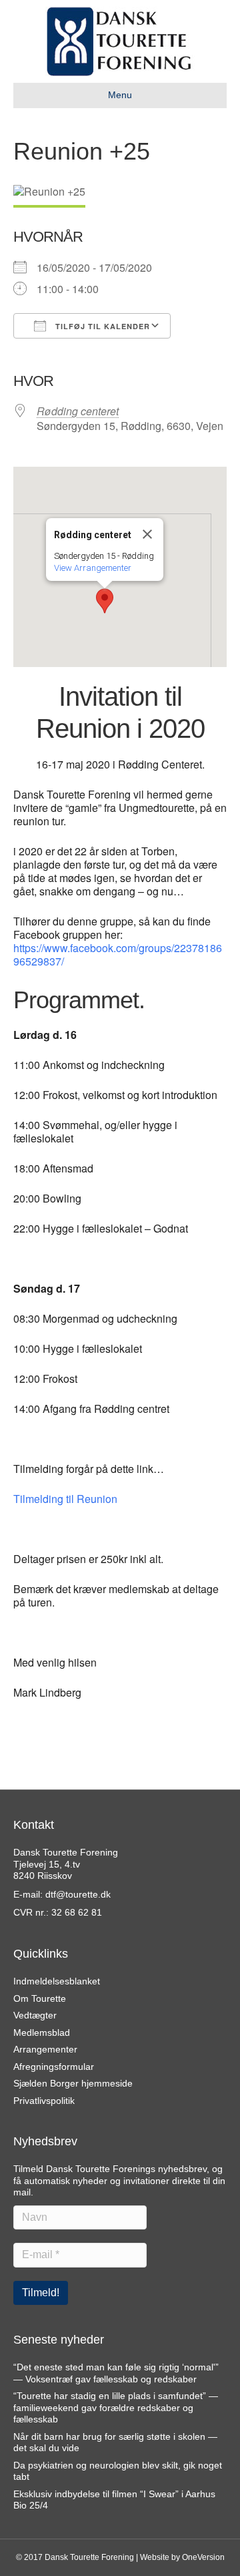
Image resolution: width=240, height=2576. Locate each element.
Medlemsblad (42, 2032)
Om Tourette (40, 1998)
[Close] (147, 534)
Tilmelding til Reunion (65, 1499)
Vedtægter (35, 2015)
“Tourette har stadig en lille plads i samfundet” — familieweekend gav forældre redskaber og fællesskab (116, 2407)
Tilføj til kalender (101, 326)
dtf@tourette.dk (78, 1894)
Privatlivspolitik (44, 2101)
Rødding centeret (78, 411)
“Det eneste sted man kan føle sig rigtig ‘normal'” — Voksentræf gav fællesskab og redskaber (116, 2373)
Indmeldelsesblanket (57, 1981)
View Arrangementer (93, 568)
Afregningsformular (54, 2067)
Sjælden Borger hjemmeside (73, 2083)
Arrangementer (45, 2049)
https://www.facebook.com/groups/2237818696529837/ (118, 954)
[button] (105, 601)
